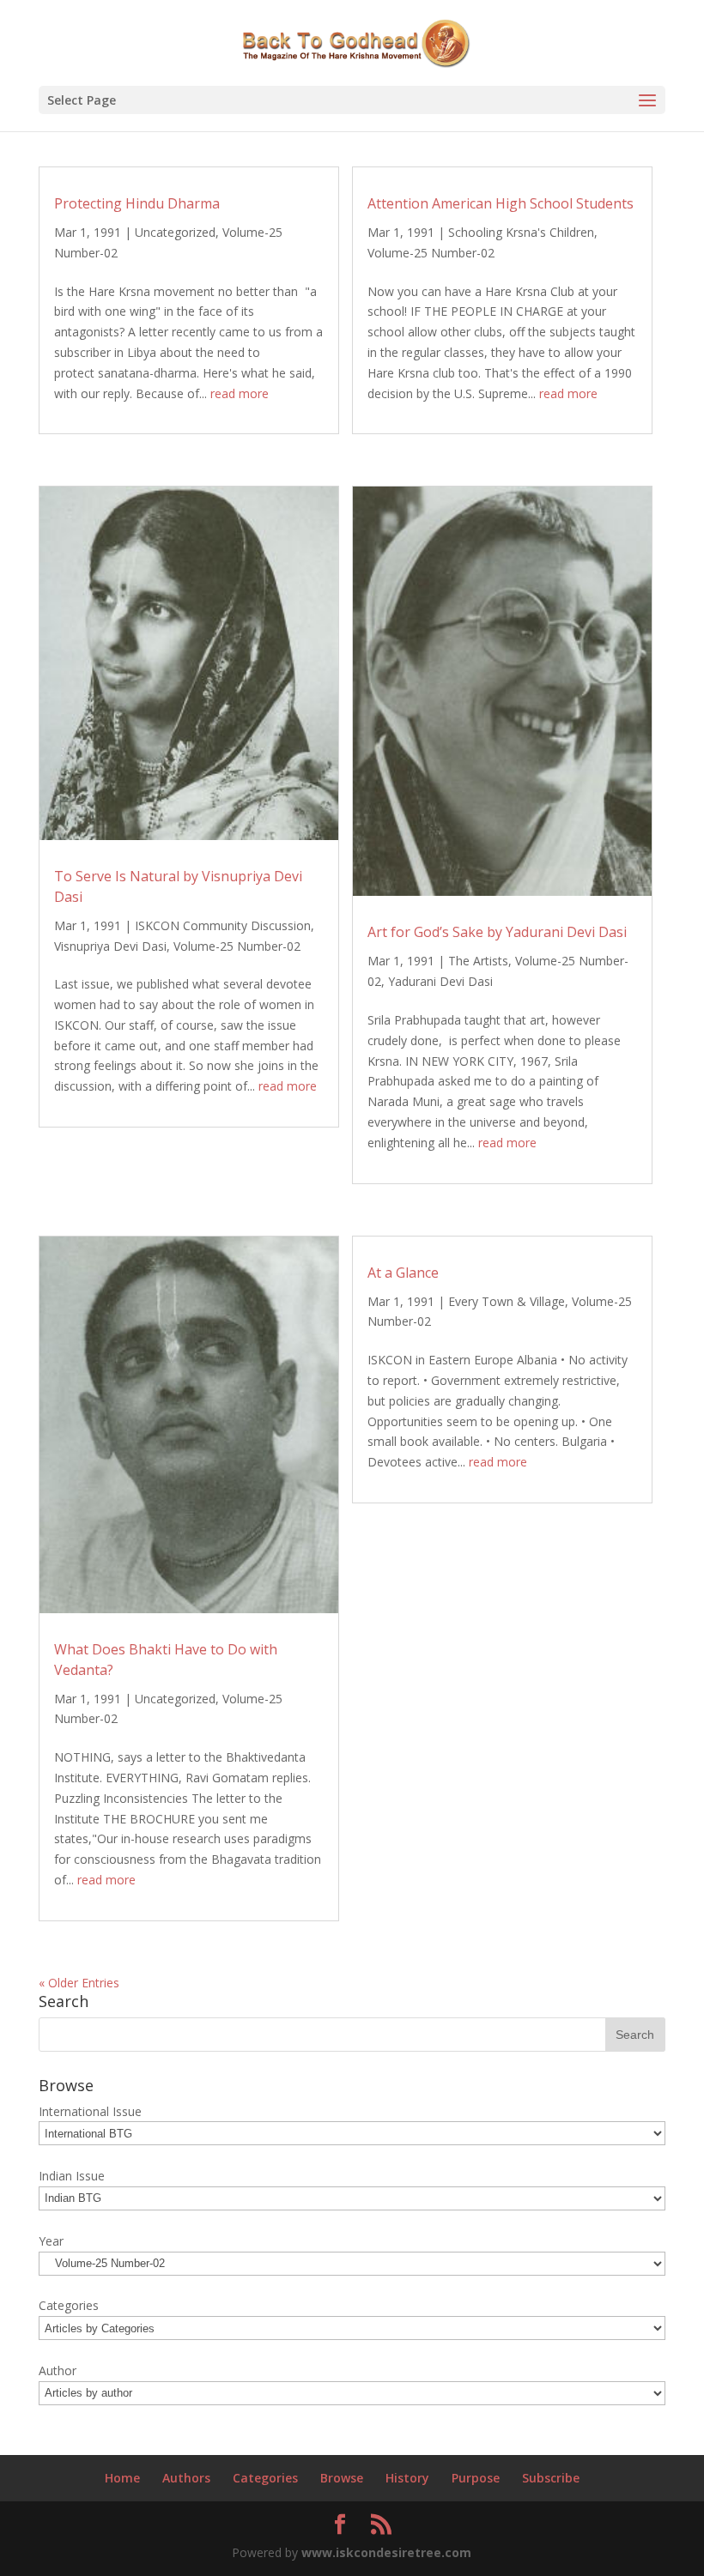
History (407, 2478)
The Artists (478, 961)
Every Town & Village (507, 1301)
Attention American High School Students (501, 203)
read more (240, 393)
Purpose (476, 2478)
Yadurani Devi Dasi (440, 981)
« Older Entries (79, 1983)
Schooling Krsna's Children (521, 232)
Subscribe (551, 2478)
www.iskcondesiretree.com (386, 2552)
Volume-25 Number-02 (431, 253)
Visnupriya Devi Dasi (110, 946)
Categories (265, 2478)
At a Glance (403, 1273)
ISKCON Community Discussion (223, 925)
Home (122, 2478)
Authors (186, 2478)
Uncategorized (175, 232)
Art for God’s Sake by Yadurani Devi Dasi (497, 932)
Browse (342, 2478)
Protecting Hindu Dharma (137, 203)
